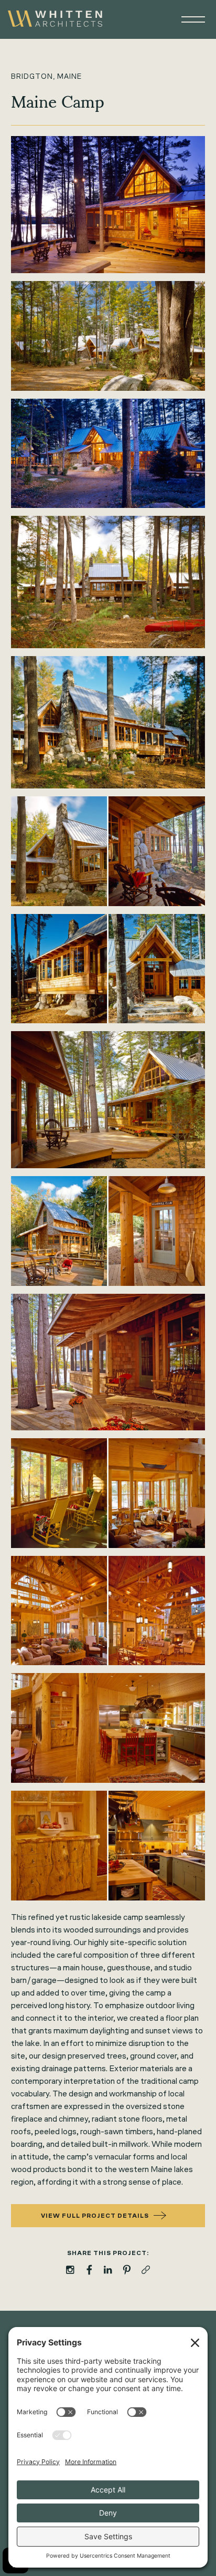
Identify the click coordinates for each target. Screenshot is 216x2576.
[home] (55, 19)
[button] (188, 19)
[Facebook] (89, 2270)
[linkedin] (108, 2270)
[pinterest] (127, 2270)
